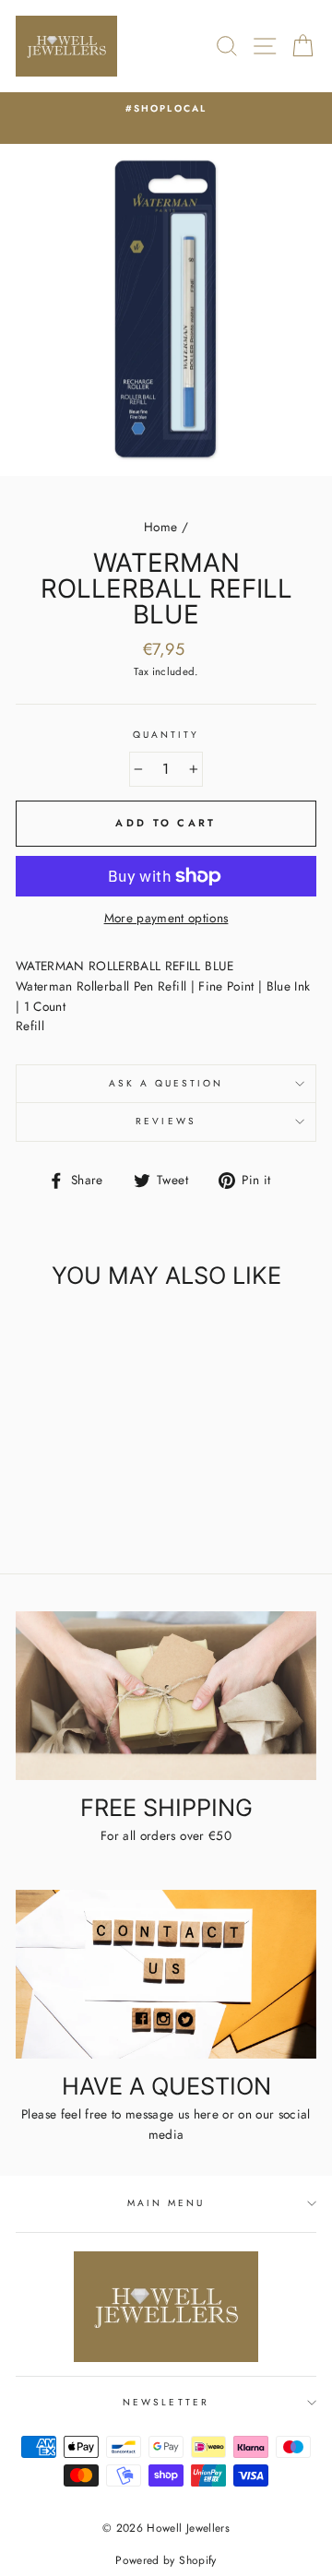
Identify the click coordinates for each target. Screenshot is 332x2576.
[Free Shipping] (166, 1696)
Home (160, 527)
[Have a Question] (166, 1974)
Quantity (166, 735)
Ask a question (166, 1083)
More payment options (166, 918)
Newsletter (166, 2402)
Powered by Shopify (166, 2560)
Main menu (166, 2203)
